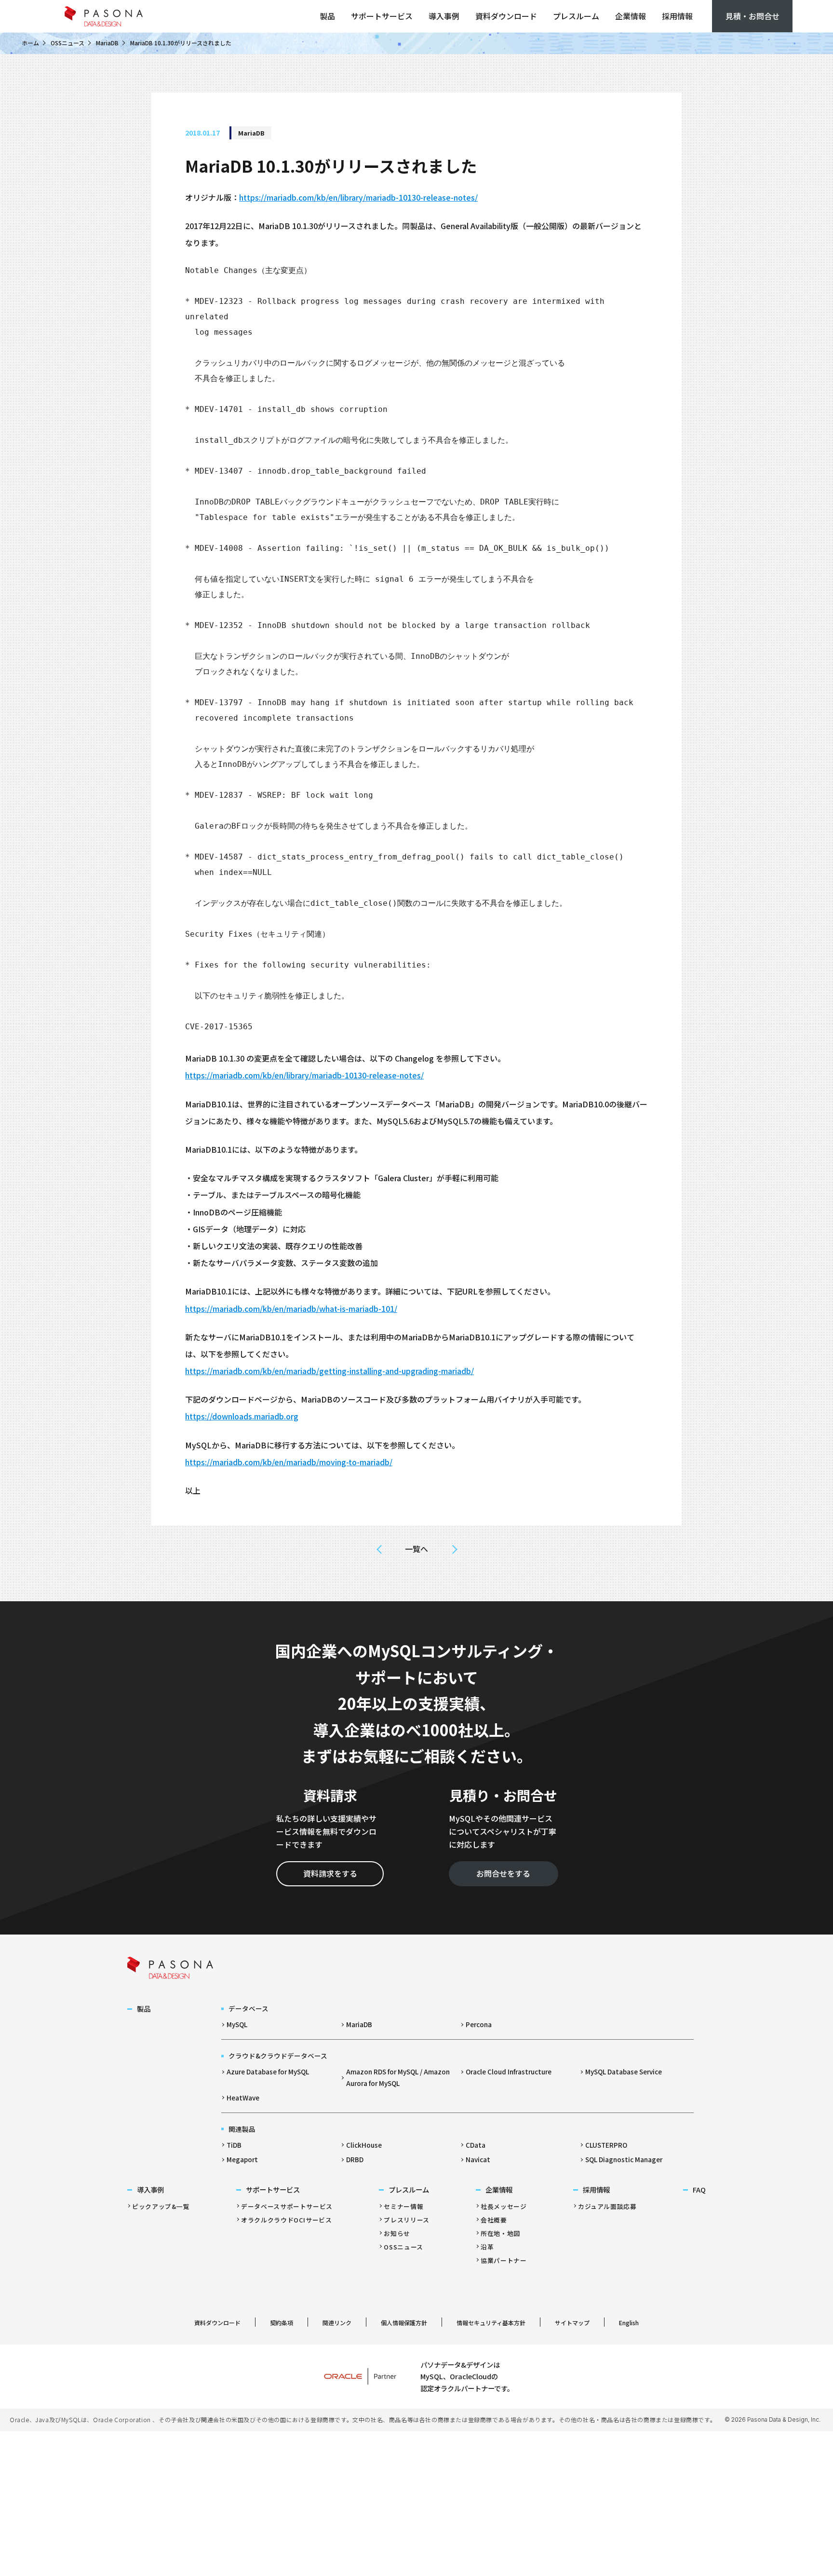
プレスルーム (576, 16)
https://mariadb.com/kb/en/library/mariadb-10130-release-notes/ (358, 197)
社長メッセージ (504, 2206)
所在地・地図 (500, 2233)
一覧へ (416, 1549)
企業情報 (631, 16)
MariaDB (107, 43)
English (629, 2323)
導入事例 (444, 16)
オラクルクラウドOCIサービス (287, 2220)
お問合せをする (503, 1873)
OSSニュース (67, 43)
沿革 (487, 2247)
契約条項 (282, 2323)
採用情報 (677, 16)
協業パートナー (504, 2260)
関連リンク (337, 2323)
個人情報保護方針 (404, 2323)
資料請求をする (330, 1873)
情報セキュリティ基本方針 (491, 2323)
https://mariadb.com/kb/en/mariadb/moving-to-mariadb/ (289, 1462)
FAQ (699, 2189)
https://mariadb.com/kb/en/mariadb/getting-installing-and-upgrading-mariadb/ (329, 1371)
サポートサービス (382, 16)
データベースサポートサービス (287, 2206)
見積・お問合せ (752, 16)
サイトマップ (572, 2323)
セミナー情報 (403, 2206)
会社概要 (494, 2220)
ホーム (30, 43)
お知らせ (397, 2233)
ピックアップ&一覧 (161, 2206)
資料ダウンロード (506, 16)
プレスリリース (406, 2220)
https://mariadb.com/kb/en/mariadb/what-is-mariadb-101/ (291, 1308)
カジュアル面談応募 (607, 2206)
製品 (327, 16)
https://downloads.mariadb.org (242, 1416)
